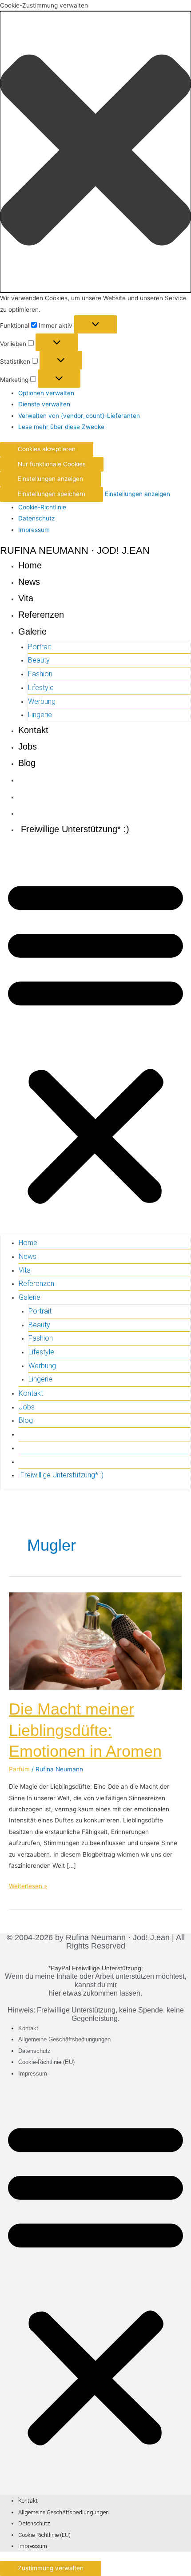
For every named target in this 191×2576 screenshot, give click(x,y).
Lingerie (40, 715)
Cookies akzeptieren (47, 449)
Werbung (42, 701)
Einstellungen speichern (52, 494)
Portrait (40, 647)
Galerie (32, 631)
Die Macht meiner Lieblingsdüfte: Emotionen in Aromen (85, 1730)
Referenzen (41, 615)
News (29, 582)
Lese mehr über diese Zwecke (61, 427)
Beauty (39, 660)
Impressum (34, 530)
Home (30, 565)
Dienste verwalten (44, 404)
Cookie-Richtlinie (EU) (46, 2062)
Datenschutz (36, 518)
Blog (27, 763)
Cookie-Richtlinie (42, 507)
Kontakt (33, 730)
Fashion (40, 674)
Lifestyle (41, 688)
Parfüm (19, 1769)
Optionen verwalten (46, 393)
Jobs (28, 746)
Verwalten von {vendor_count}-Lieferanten (79, 416)
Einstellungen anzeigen (50, 479)
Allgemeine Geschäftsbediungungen (64, 2039)
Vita (26, 598)
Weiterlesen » (28, 1885)
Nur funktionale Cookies (52, 464)
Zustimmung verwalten (51, 2568)
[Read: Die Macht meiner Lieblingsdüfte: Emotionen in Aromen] (95, 1640)
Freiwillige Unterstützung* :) (74, 829)
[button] (95, 152)
